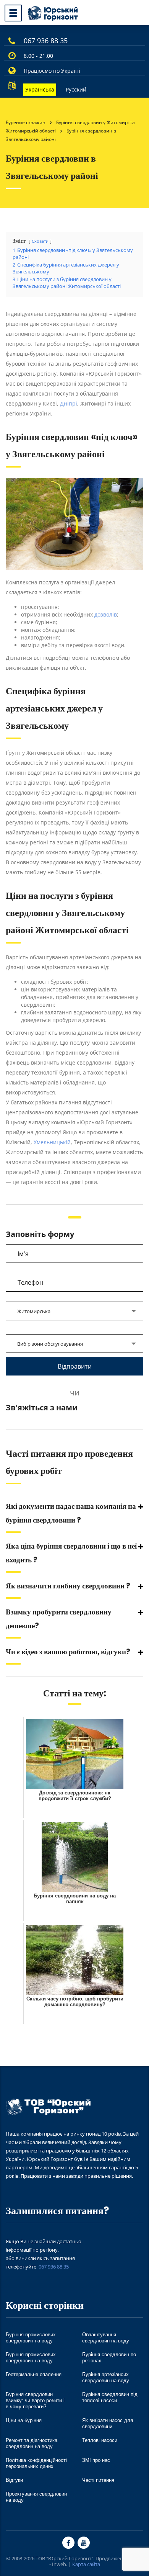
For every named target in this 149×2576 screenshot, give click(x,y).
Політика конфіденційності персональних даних (36, 2463)
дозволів (105, 614)
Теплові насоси (100, 2440)
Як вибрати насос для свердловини (108, 2423)
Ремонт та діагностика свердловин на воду (32, 2443)
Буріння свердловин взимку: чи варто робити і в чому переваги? (35, 2400)
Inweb (59, 2564)
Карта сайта (86, 2564)
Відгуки (14, 2480)
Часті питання (98, 2480)
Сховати (40, 241)
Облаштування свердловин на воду (106, 2338)
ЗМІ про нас (96, 2460)
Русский (76, 89)
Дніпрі (69, 403)
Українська (40, 89)
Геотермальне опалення (34, 2374)
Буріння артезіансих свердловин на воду (106, 2377)
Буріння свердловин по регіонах (109, 2358)
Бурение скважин (26, 122)
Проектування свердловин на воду (36, 2497)
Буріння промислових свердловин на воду (31, 2338)
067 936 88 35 (46, 41)
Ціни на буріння (24, 2420)
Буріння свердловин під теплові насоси (110, 2397)
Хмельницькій (51, 1142)
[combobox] (74, 1311)
